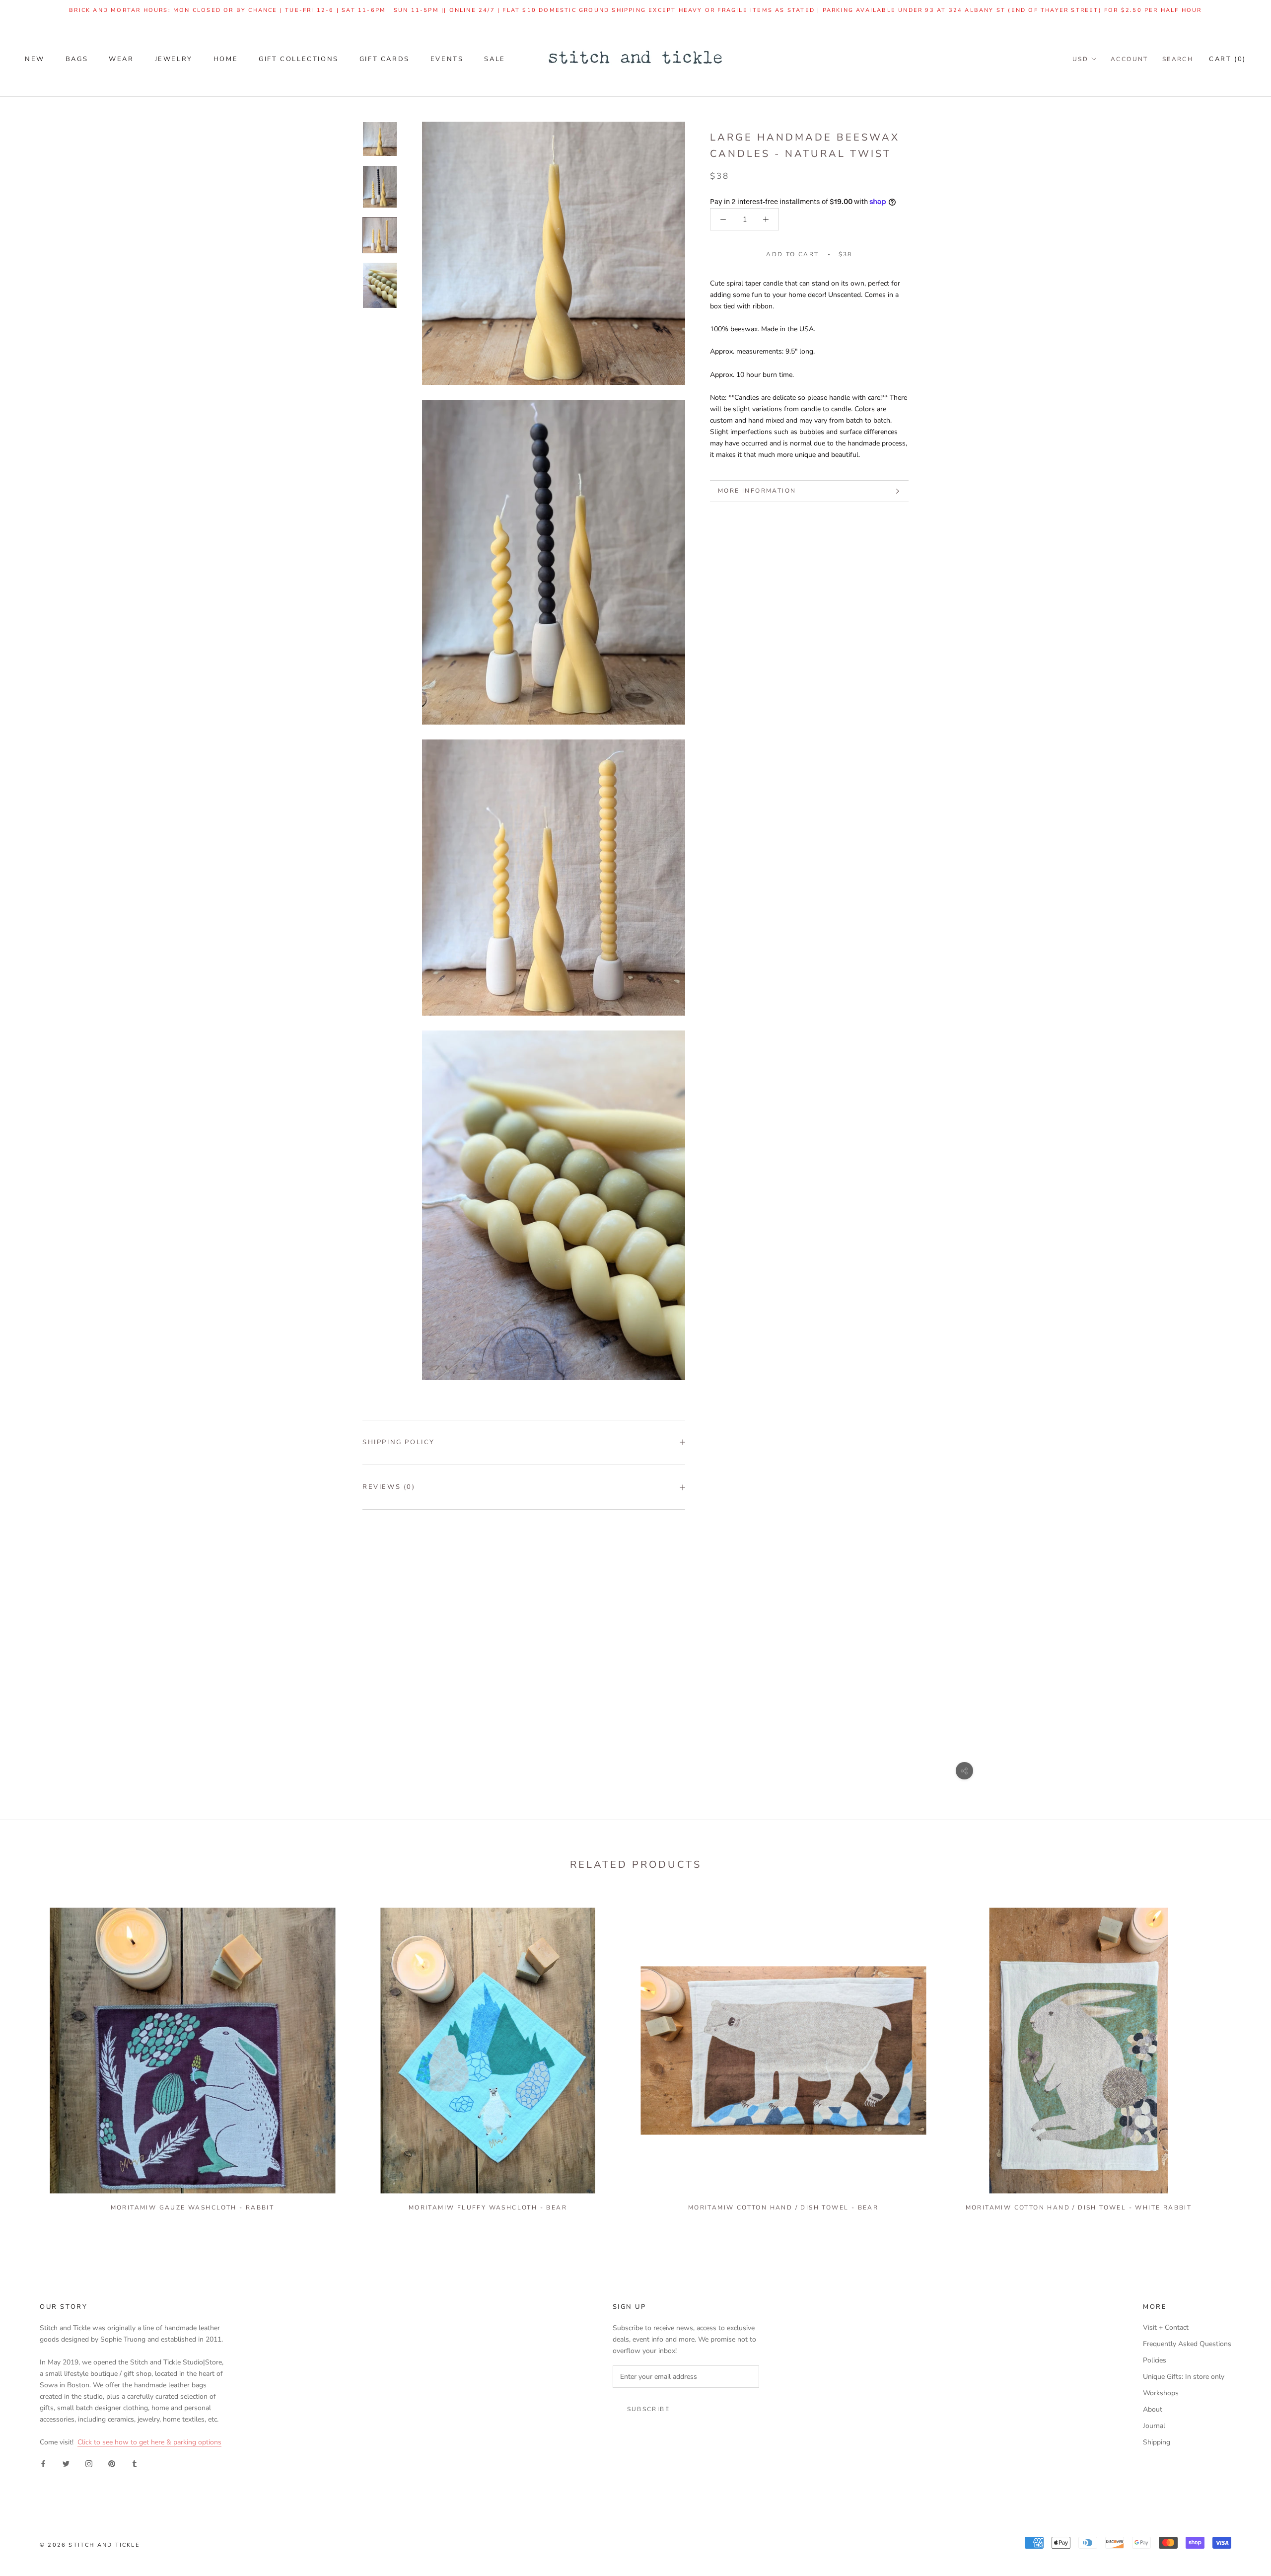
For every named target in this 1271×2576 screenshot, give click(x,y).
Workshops (1161, 2393)
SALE (494, 59)
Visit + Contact (1166, 2327)
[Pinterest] (112, 2464)
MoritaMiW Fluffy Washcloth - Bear (488, 2208)
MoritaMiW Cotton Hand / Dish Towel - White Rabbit (1079, 2208)
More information (757, 491)
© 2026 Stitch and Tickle (90, 2545)
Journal (1154, 2426)
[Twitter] (66, 2464)
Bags (77, 59)
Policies (1155, 2360)
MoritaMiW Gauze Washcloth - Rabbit (193, 2208)
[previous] (31, 2055)
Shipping (1157, 2442)
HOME (226, 59)
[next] (1240, 2055)
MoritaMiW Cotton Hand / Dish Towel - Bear (783, 2208)
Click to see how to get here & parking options (149, 2442)
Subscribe (649, 2409)
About (1153, 2409)
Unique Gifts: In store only (1184, 2377)
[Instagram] (89, 2464)
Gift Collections (299, 59)
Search (1178, 59)
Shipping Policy (399, 1442)
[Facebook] (43, 2464)
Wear (121, 59)
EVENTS (447, 59)
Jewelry (174, 59)
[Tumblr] (135, 2464)
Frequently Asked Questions (1187, 2344)
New (35, 59)
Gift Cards (385, 59)
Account (1130, 59)
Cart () (1228, 59)
